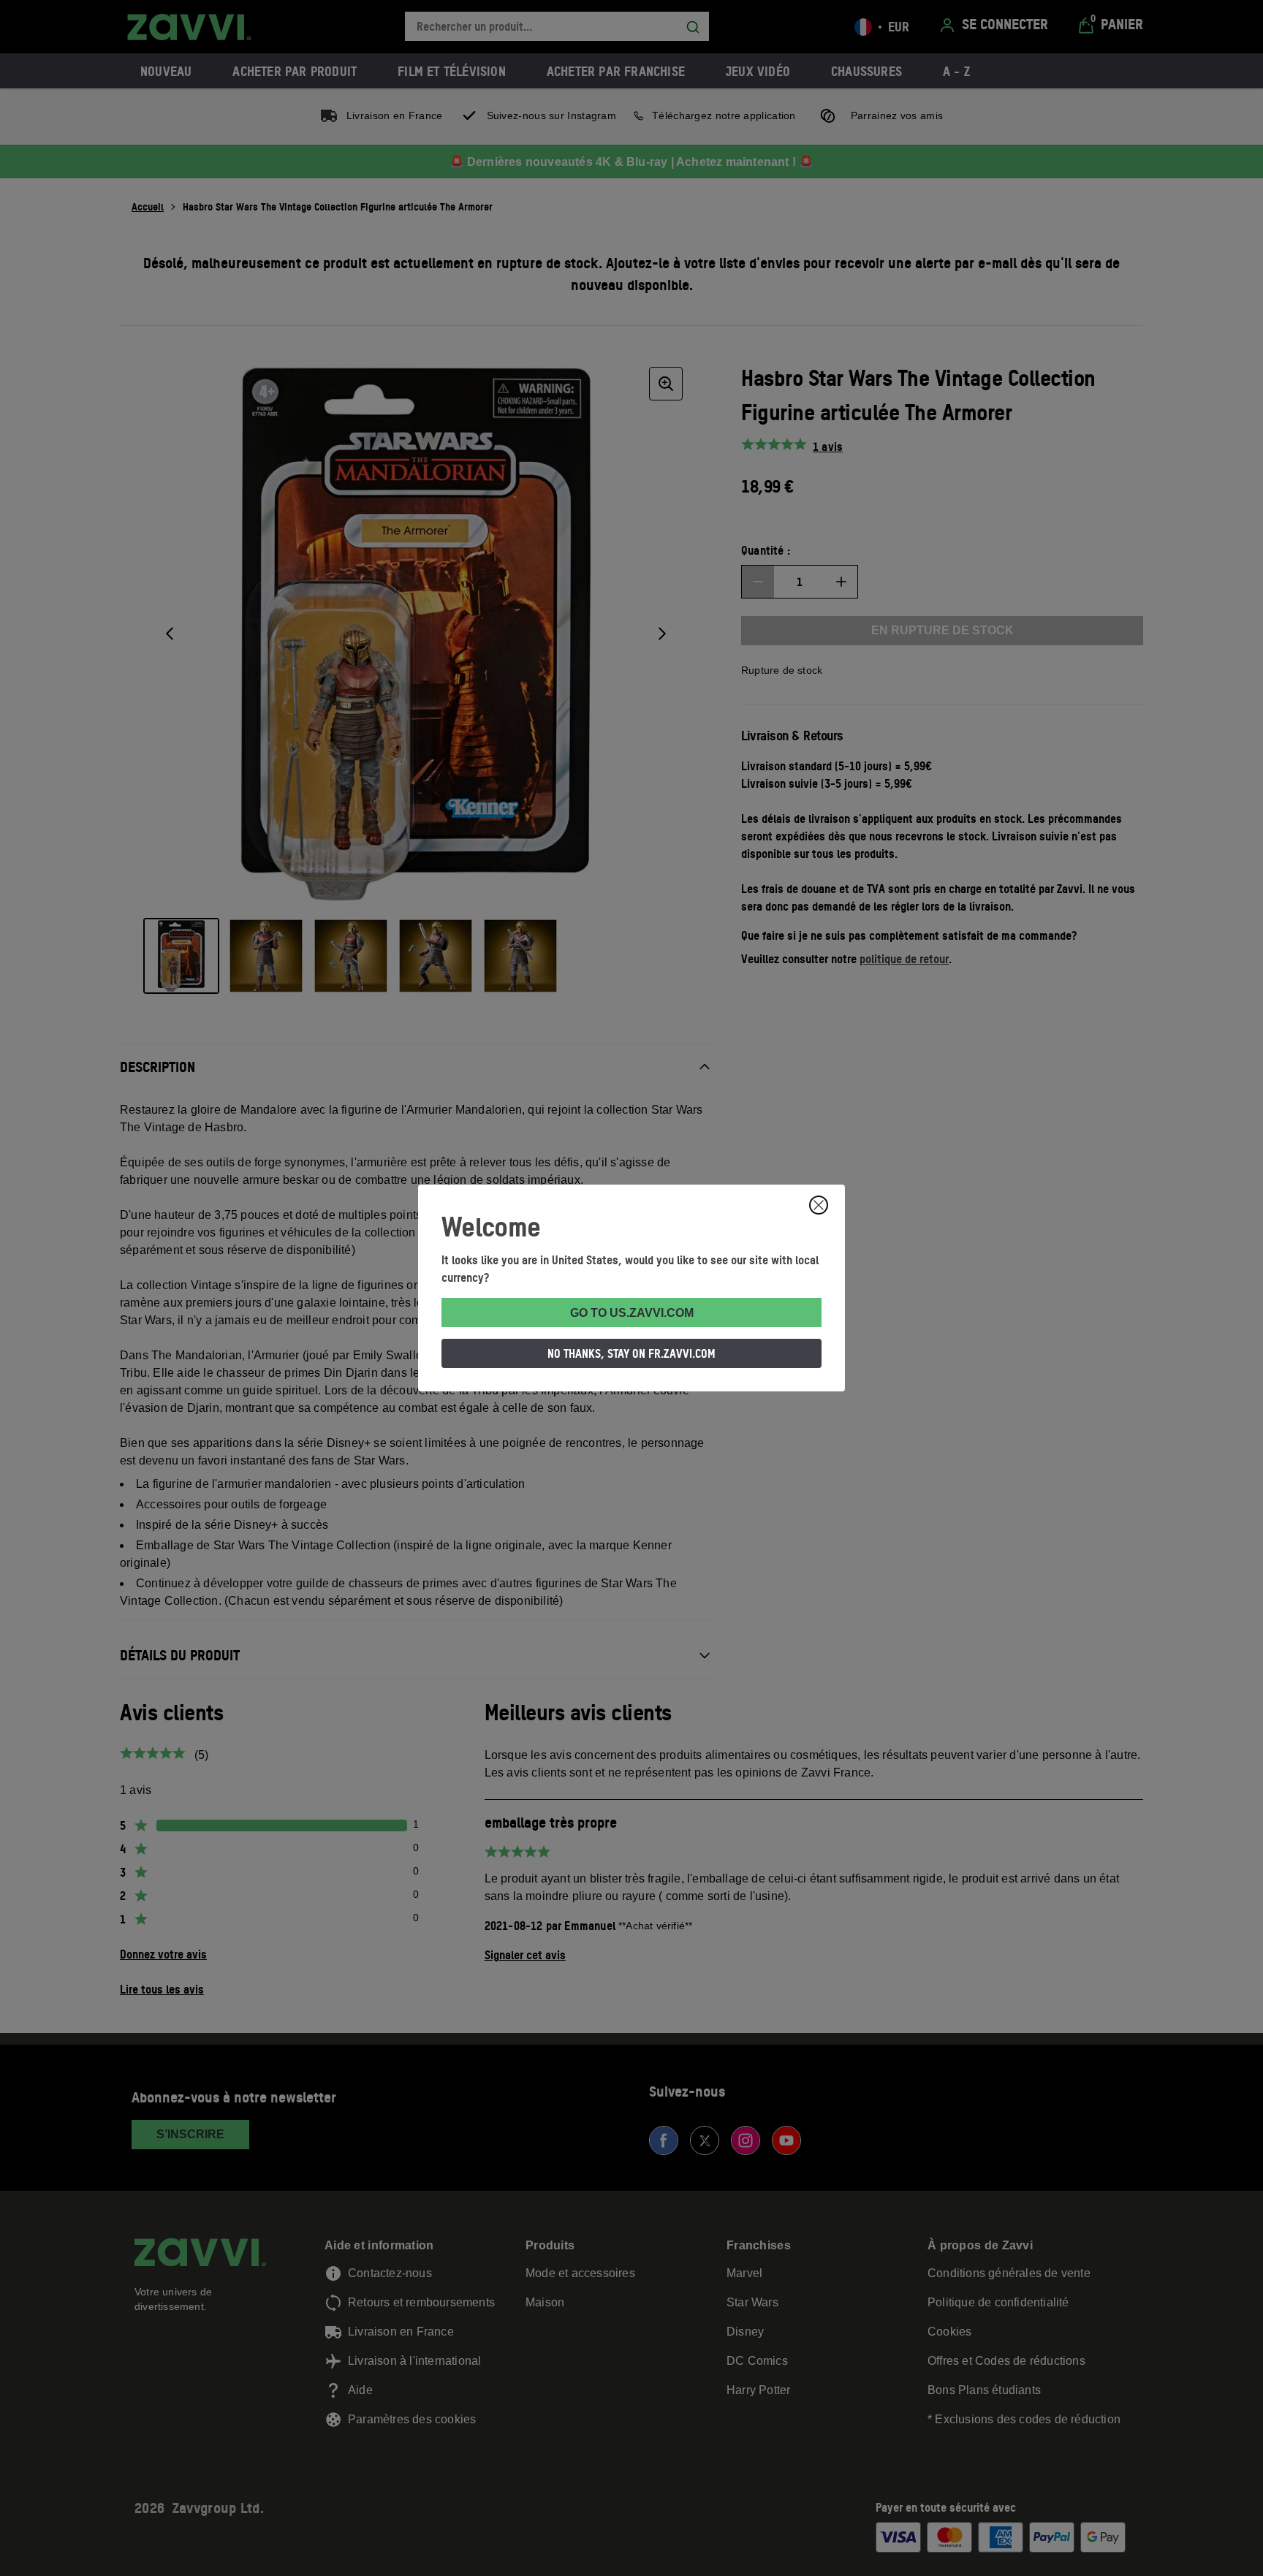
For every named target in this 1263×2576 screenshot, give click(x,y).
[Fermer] (819, 1205)
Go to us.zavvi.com (632, 1313)
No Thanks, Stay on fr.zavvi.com (631, 1353)
